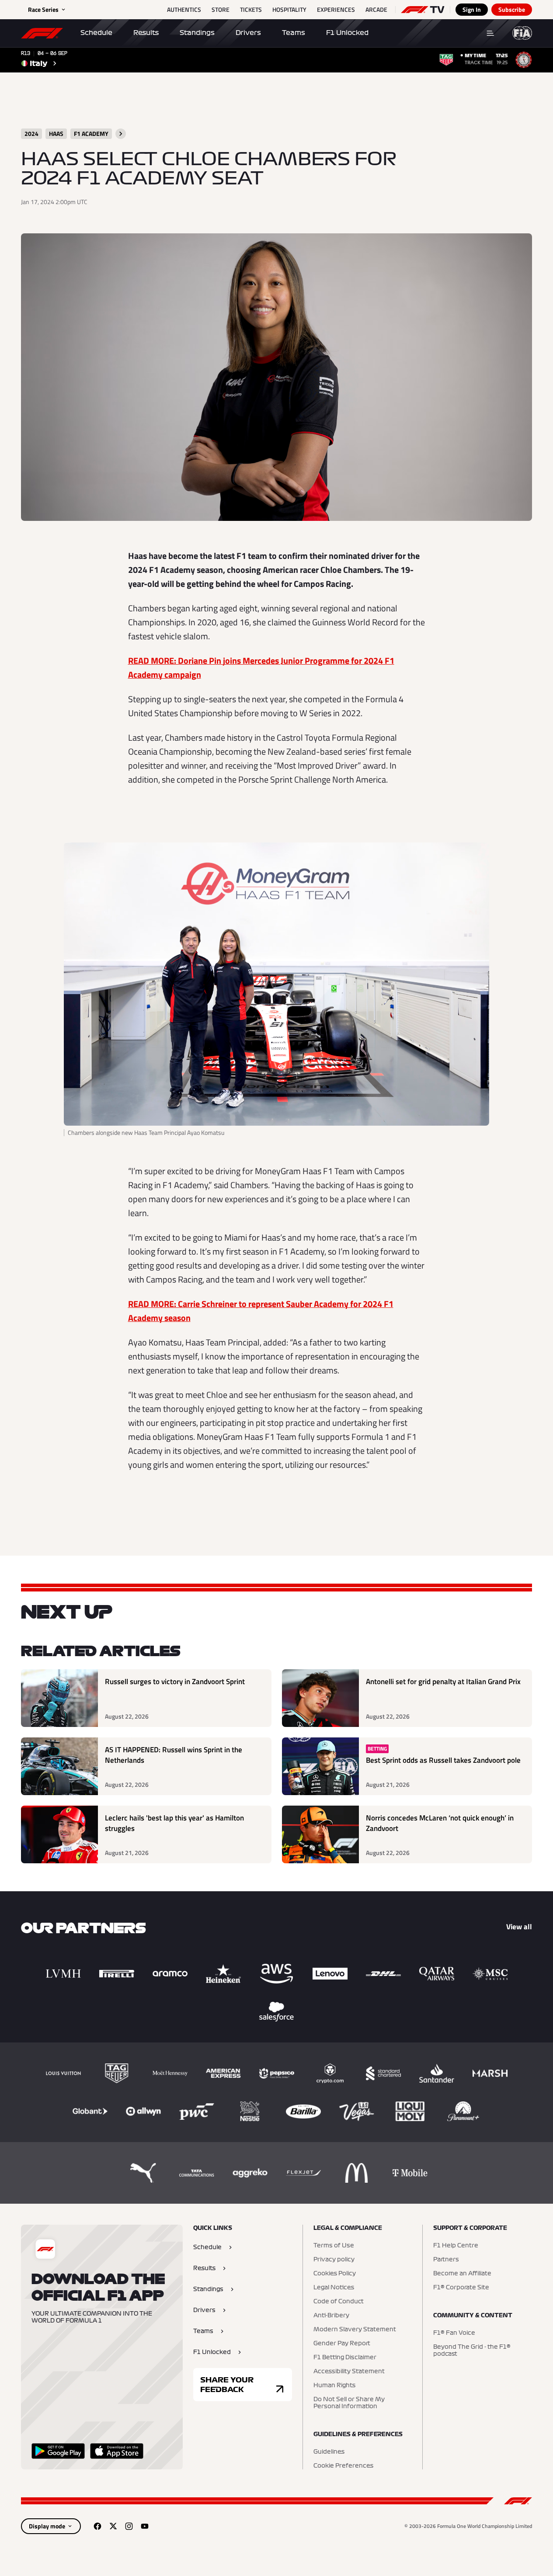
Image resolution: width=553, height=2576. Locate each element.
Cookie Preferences (343, 2466)
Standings (197, 33)
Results (146, 33)
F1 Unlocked (347, 33)
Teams (294, 33)
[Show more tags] (121, 134)
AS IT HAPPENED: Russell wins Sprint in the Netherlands (174, 1755)
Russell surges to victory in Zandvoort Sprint (175, 1682)
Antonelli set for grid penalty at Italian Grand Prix (443, 1682)
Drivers (248, 33)
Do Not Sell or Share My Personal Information (349, 2403)
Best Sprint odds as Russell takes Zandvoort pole (443, 1760)
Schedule (96, 33)
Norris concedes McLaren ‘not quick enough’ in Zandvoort (440, 1823)
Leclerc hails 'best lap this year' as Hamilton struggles (174, 1823)
